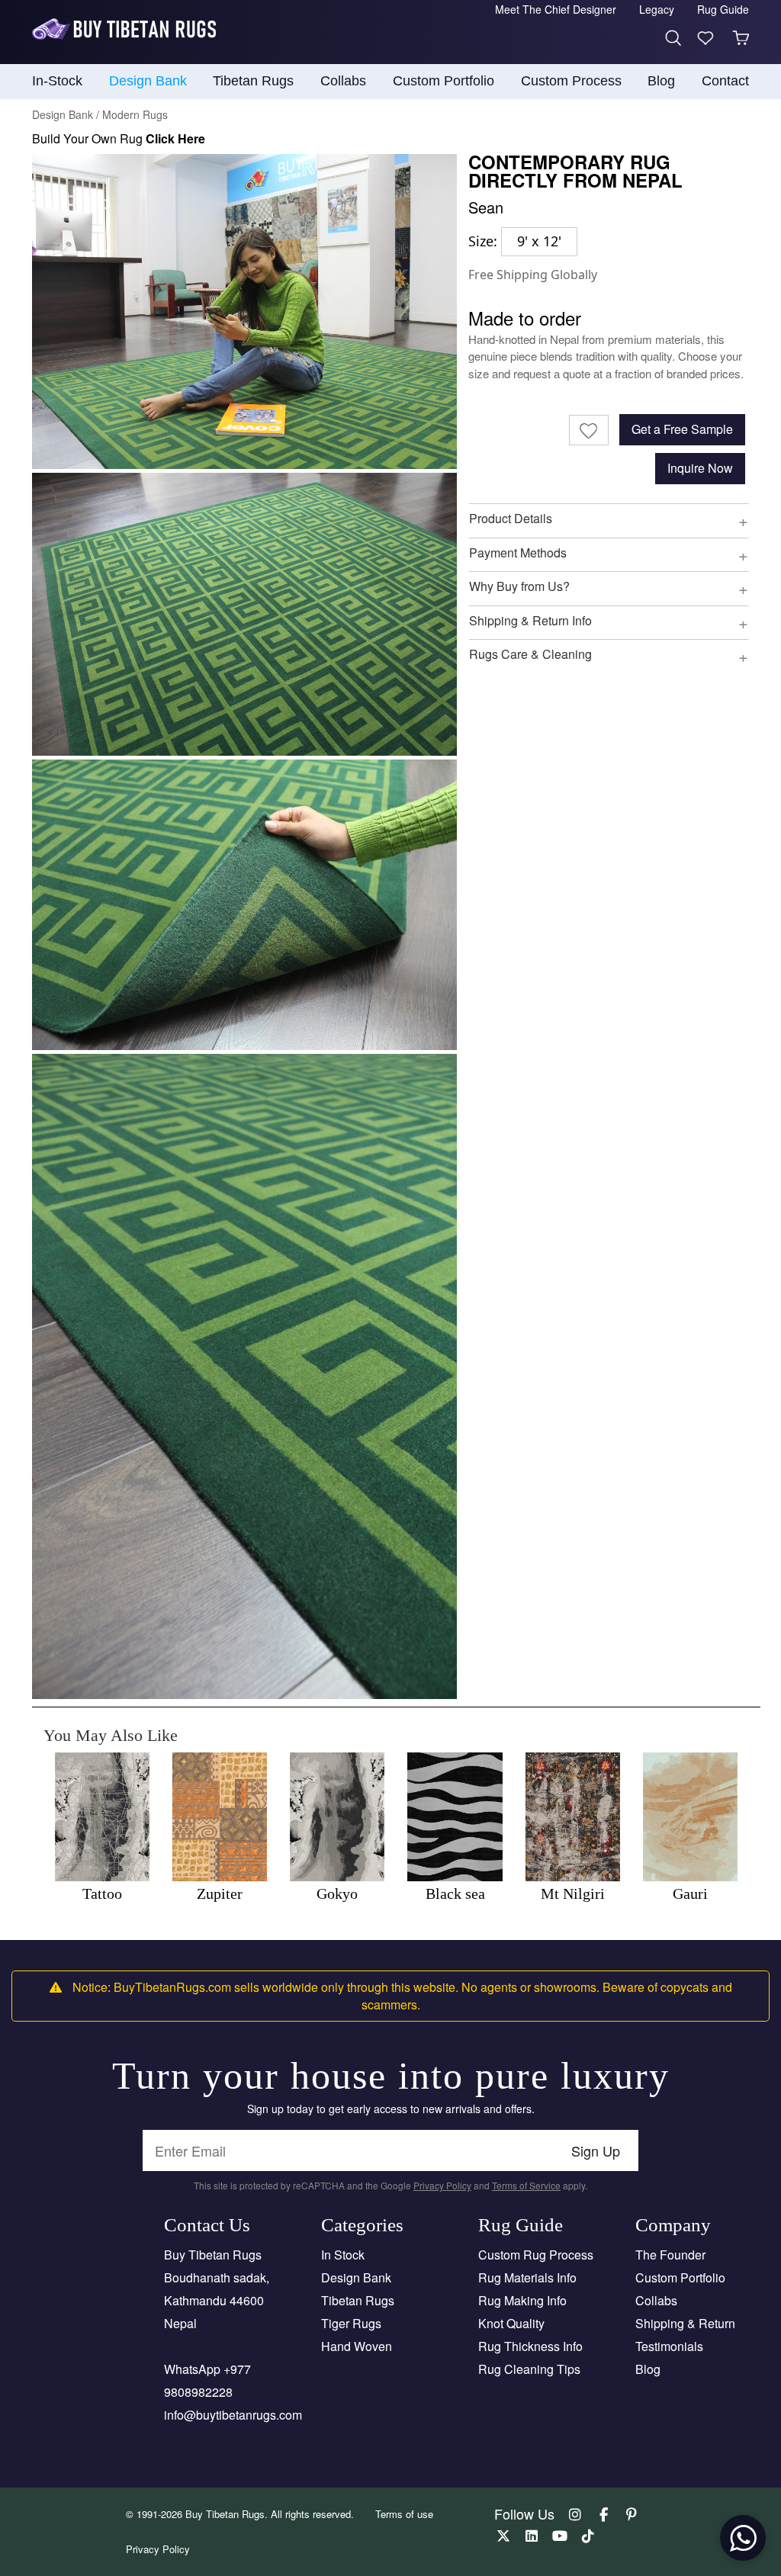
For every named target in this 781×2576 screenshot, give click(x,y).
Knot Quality (511, 2323)
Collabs (656, 2300)
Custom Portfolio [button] (444, 81)
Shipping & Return (685, 2323)
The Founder (670, 2255)
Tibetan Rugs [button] (253, 81)
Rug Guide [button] (723, 9)
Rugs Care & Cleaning (530, 654)
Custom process (571, 81)
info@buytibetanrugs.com (233, 2415)
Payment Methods (518, 552)
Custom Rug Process (536, 2255)
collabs (343, 81)
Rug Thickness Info (530, 2346)
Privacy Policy (442, 2185)
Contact (725, 81)
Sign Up (596, 2150)
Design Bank (356, 2277)
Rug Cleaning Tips (529, 2369)
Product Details (511, 518)
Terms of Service (526, 2185)
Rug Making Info (522, 2300)
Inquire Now (700, 468)
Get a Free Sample (682, 429)
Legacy (657, 9)
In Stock (343, 2255)
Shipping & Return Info (530, 620)
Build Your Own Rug (119, 138)
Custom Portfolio (680, 2277)
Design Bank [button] (148, 81)
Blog (661, 81)
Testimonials (669, 2346)
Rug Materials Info (527, 2277)
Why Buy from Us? (519, 586)
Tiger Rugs (351, 2323)
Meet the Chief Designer (556, 9)
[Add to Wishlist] (589, 430)
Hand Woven (357, 2346)
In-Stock (57, 81)
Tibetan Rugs (358, 2300)
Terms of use (404, 2514)
